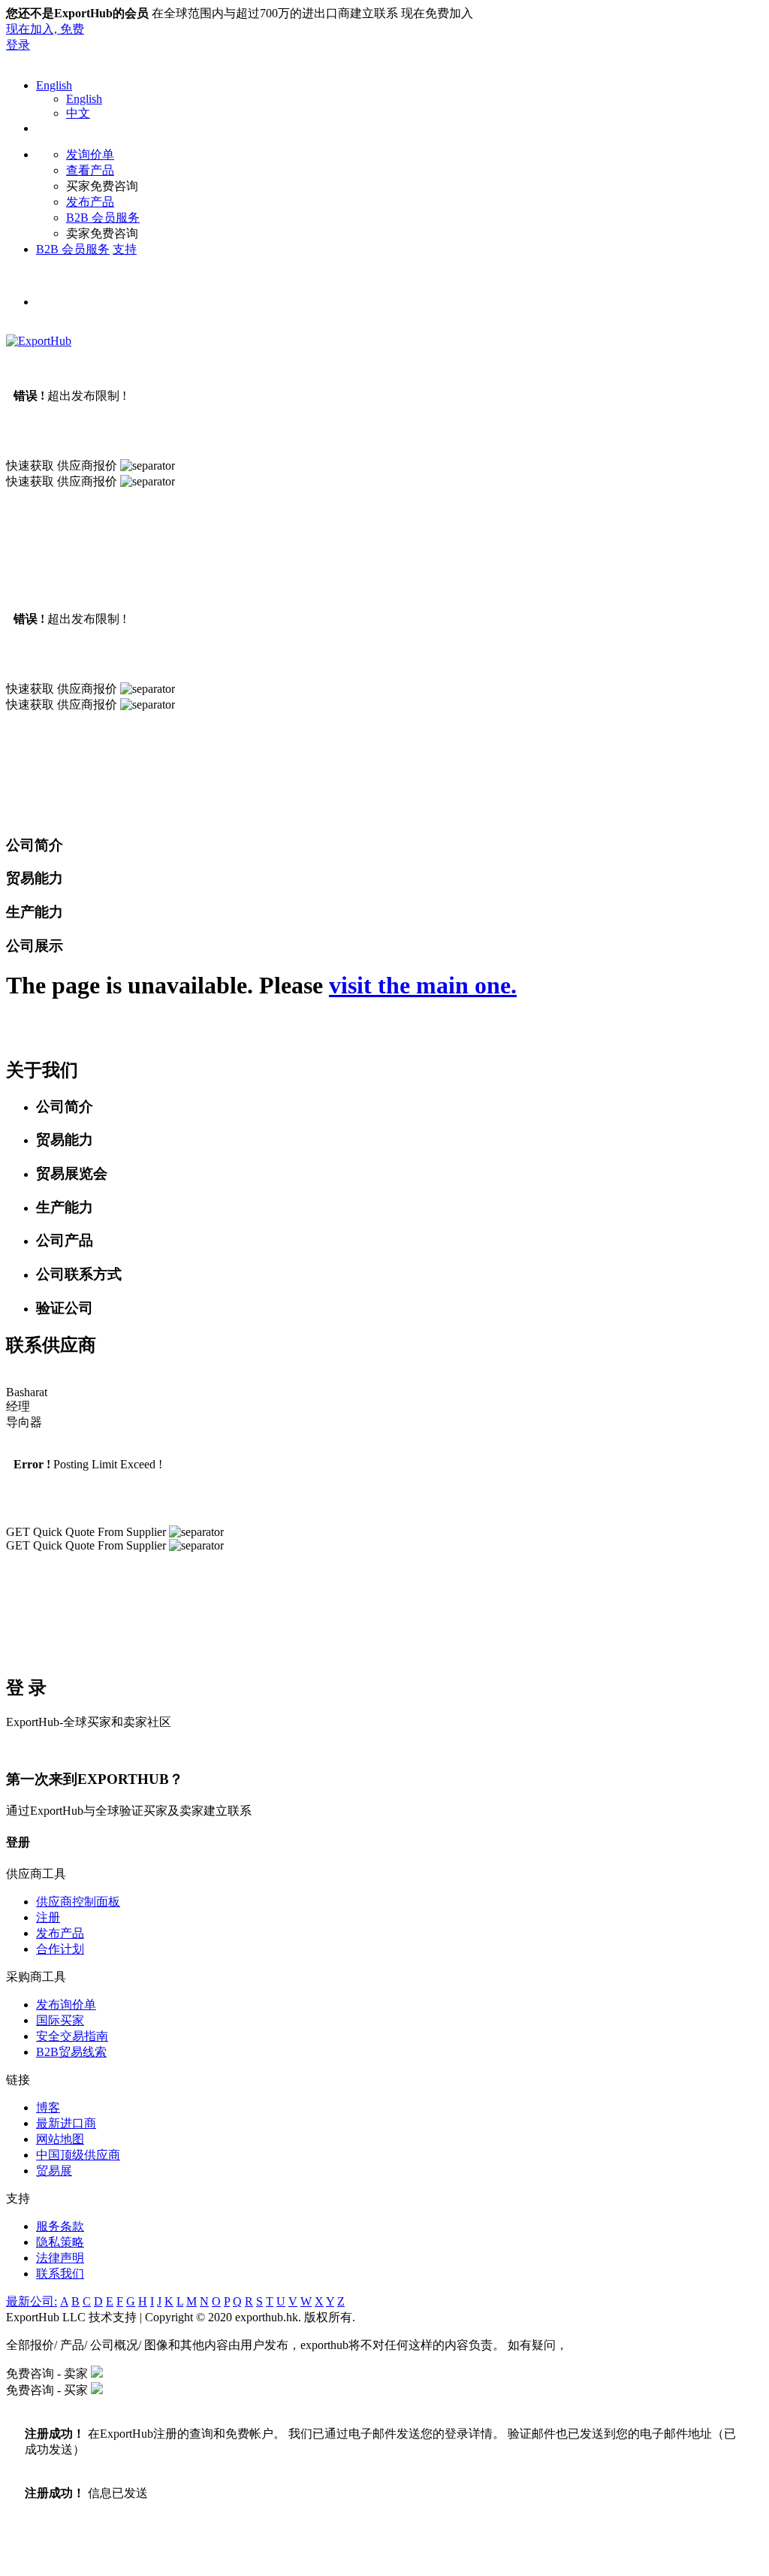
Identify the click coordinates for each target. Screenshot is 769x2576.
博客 (48, 2107)
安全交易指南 (72, 2036)
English (54, 85)
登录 (18, 45)
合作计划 (60, 1949)
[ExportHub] (39, 341)
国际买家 (60, 2020)
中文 (78, 113)
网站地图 (60, 2139)
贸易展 (54, 2171)
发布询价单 (66, 2005)
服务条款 (60, 2226)
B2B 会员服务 (103, 218)
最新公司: (32, 2301)
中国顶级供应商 (78, 2155)
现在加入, (45, 29)
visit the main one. (423, 985)
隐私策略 (60, 2242)
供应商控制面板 (78, 1902)
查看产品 (90, 170)
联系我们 (60, 2274)
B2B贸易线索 (71, 2052)
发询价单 (90, 154)
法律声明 (60, 2258)
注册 (48, 1917)
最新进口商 (66, 2123)
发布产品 (90, 202)
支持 (125, 249)
